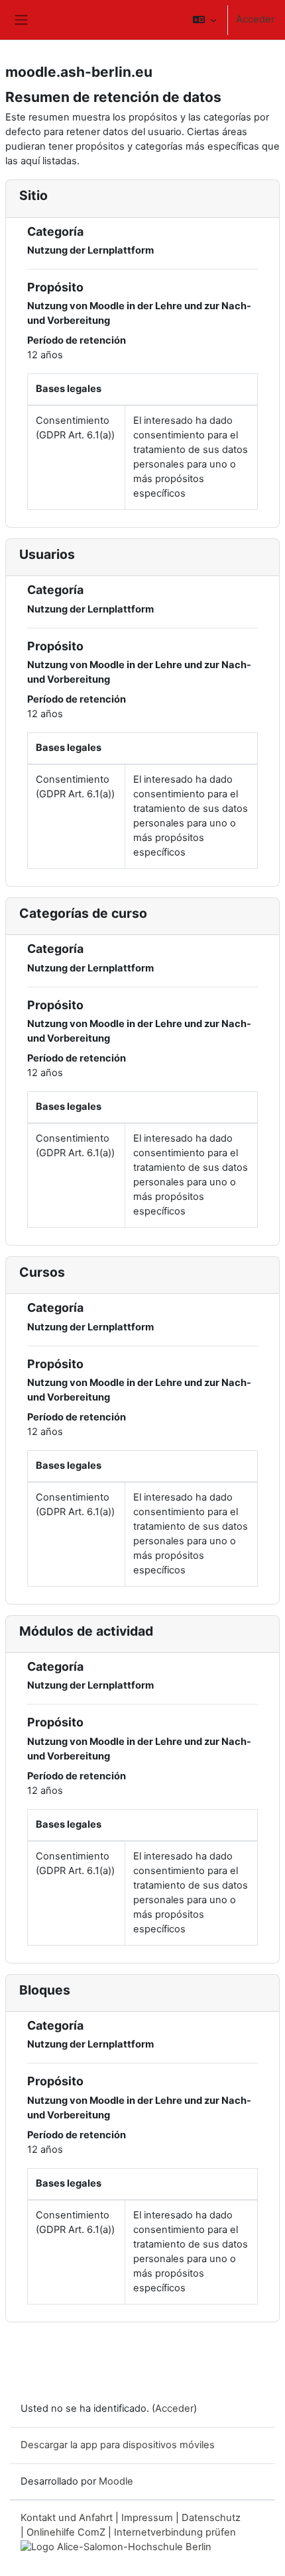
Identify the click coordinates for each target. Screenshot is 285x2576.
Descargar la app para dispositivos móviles (118, 2445)
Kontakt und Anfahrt (67, 2518)
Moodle (116, 2481)
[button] (204, 20)
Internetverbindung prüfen (175, 2532)
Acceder (255, 19)
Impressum (147, 2518)
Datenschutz (211, 2518)
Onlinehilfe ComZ (66, 2532)
